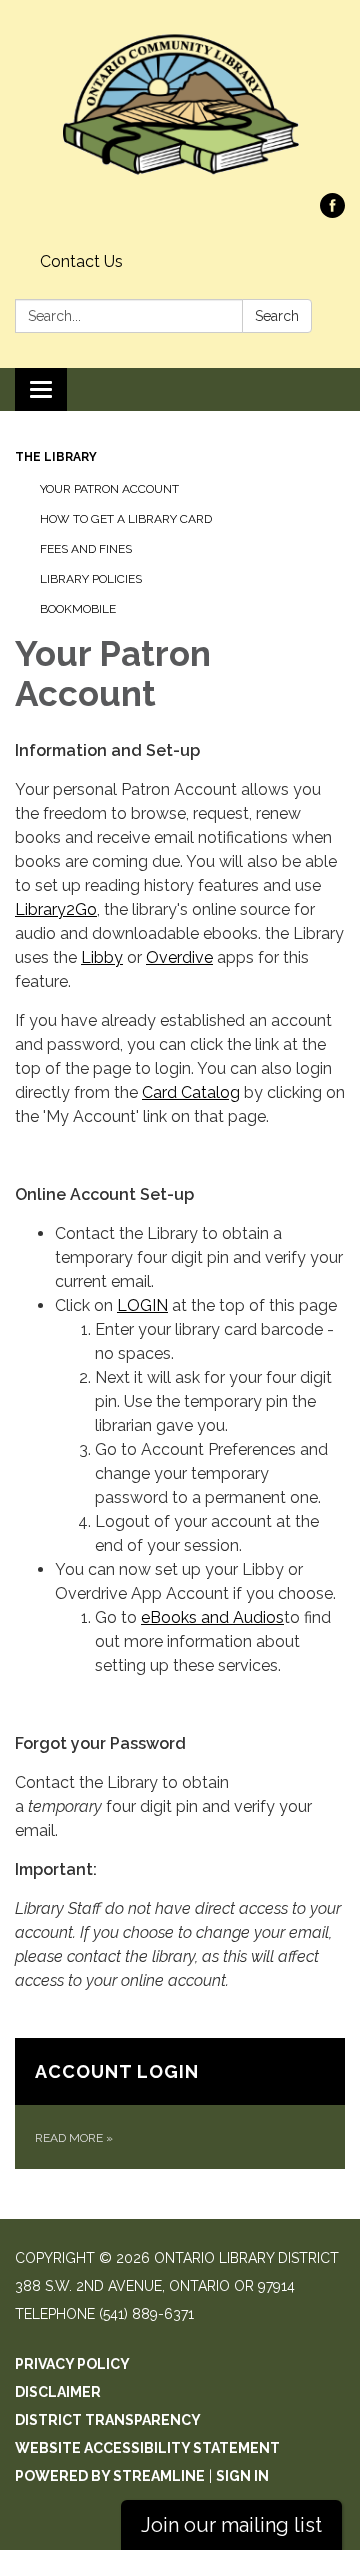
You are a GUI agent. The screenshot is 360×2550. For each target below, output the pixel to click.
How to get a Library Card (126, 519)
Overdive (179, 957)
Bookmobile (78, 609)
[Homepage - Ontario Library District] (180, 106)
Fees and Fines (86, 549)
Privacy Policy (72, 2364)
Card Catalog (191, 1092)
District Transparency (108, 2420)
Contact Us (81, 261)
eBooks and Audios (212, 1617)
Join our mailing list (231, 2525)
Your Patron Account (109, 489)
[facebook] (332, 212)
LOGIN (142, 1305)
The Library (56, 457)
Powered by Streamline (110, 2476)
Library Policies (91, 579)
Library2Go (56, 909)
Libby (102, 957)
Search (277, 316)
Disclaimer (58, 2392)
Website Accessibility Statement (147, 2448)
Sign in (242, 2476)
